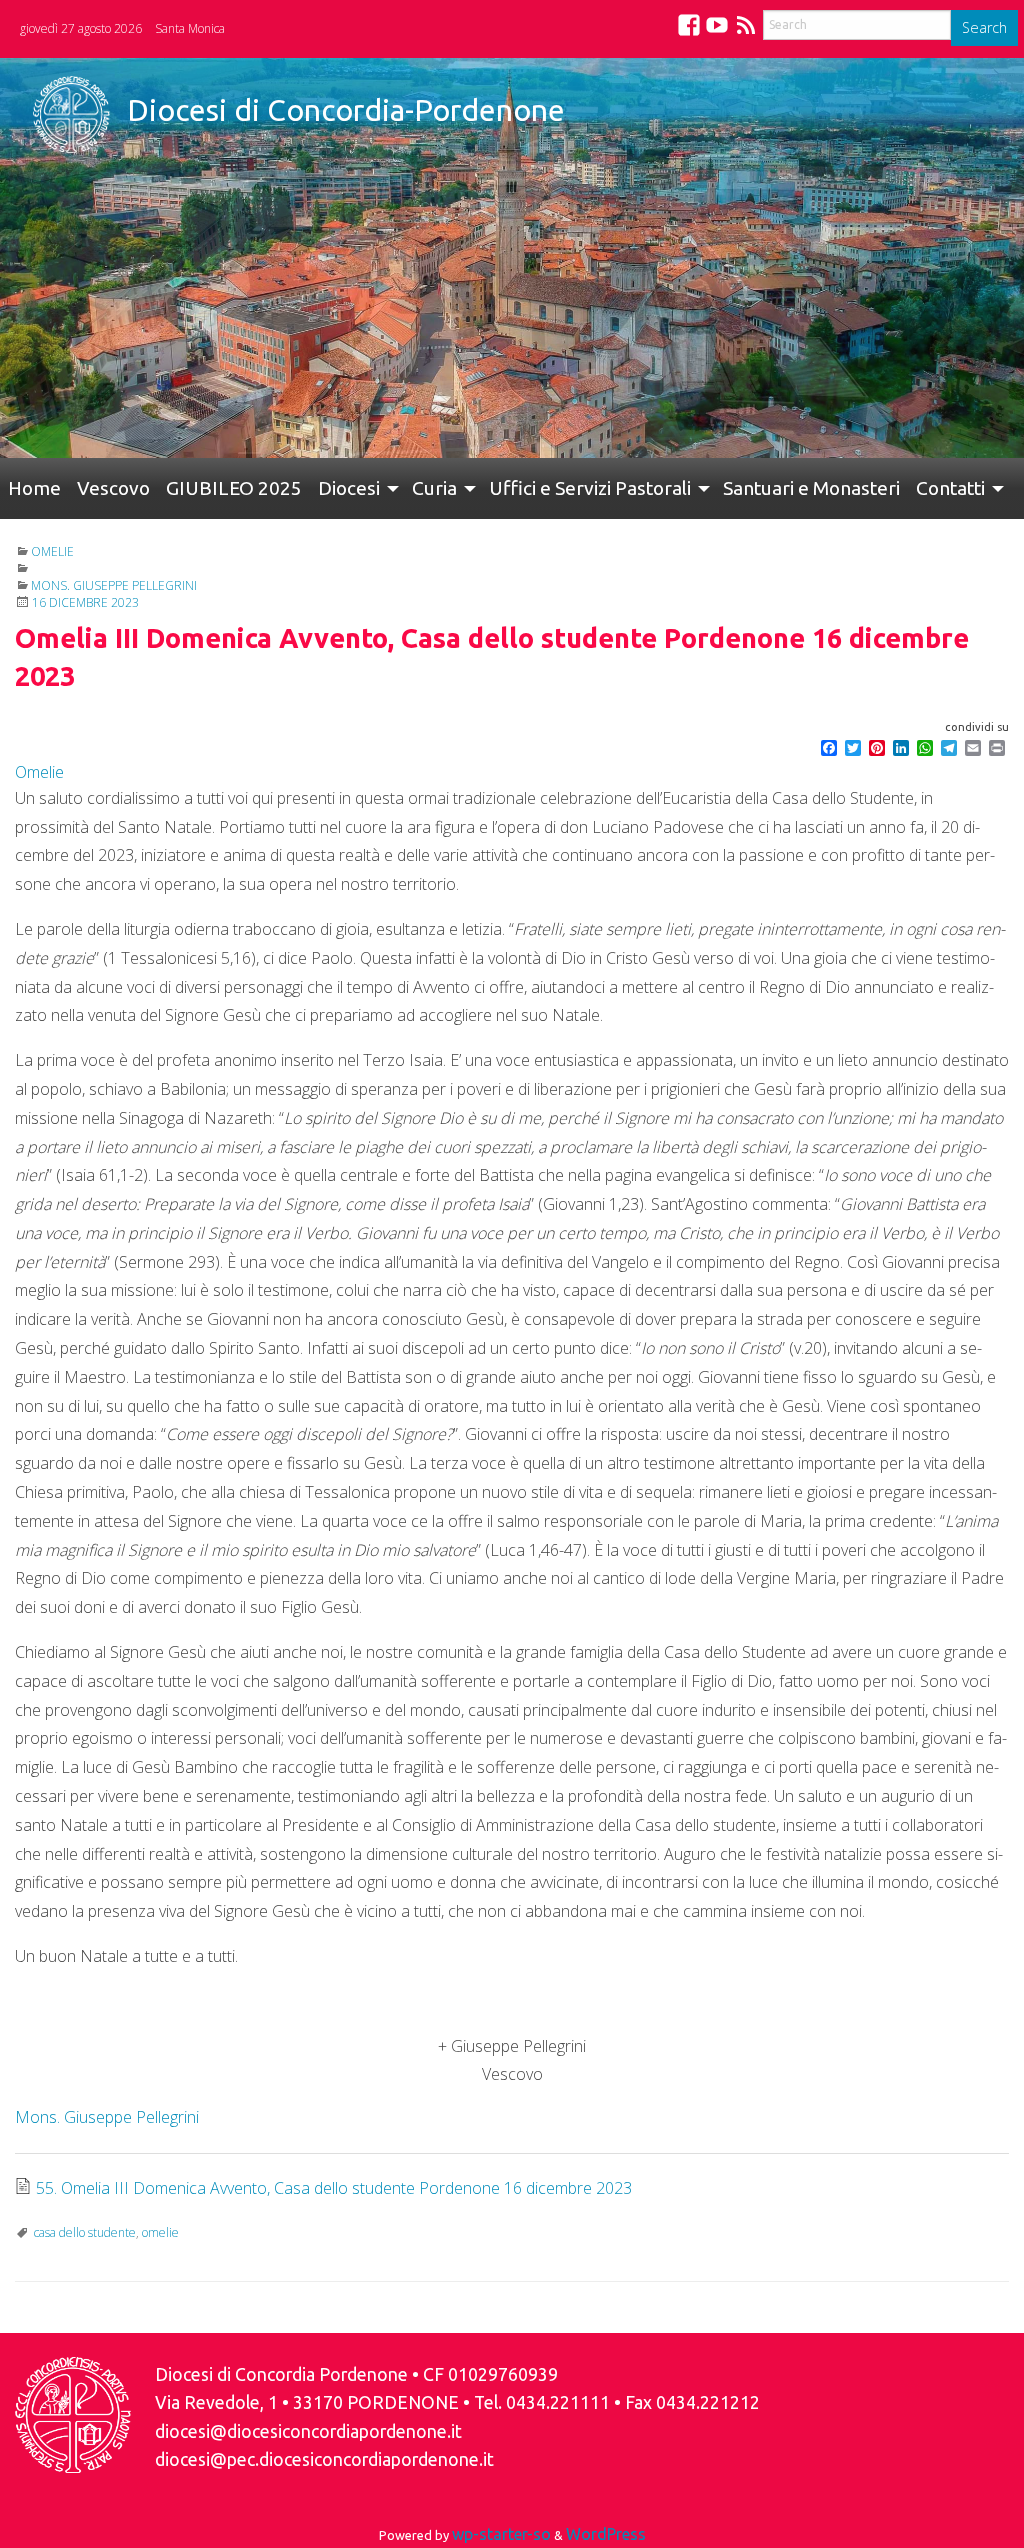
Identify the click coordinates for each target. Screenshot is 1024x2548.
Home (34, 488)
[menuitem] (34, 488)
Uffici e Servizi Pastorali (590, 488)
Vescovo (113, 488)
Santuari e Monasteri (811, 488)
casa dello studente (85, 2232)
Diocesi (349, 488)
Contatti (950, 488)
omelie (160, 2232)
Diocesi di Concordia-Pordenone (346, 110)
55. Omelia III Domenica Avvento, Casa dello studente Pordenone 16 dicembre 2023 (334, 2188)
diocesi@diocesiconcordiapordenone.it (308, 2431)
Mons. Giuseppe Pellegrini (114, 585)
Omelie (52, 551)
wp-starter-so (501, 2534)
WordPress (606, 2534)
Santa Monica (190, 28)
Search (984, 27)
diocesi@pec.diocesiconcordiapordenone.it (324, 2459)
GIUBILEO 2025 (234, 488)
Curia (434, 488)
